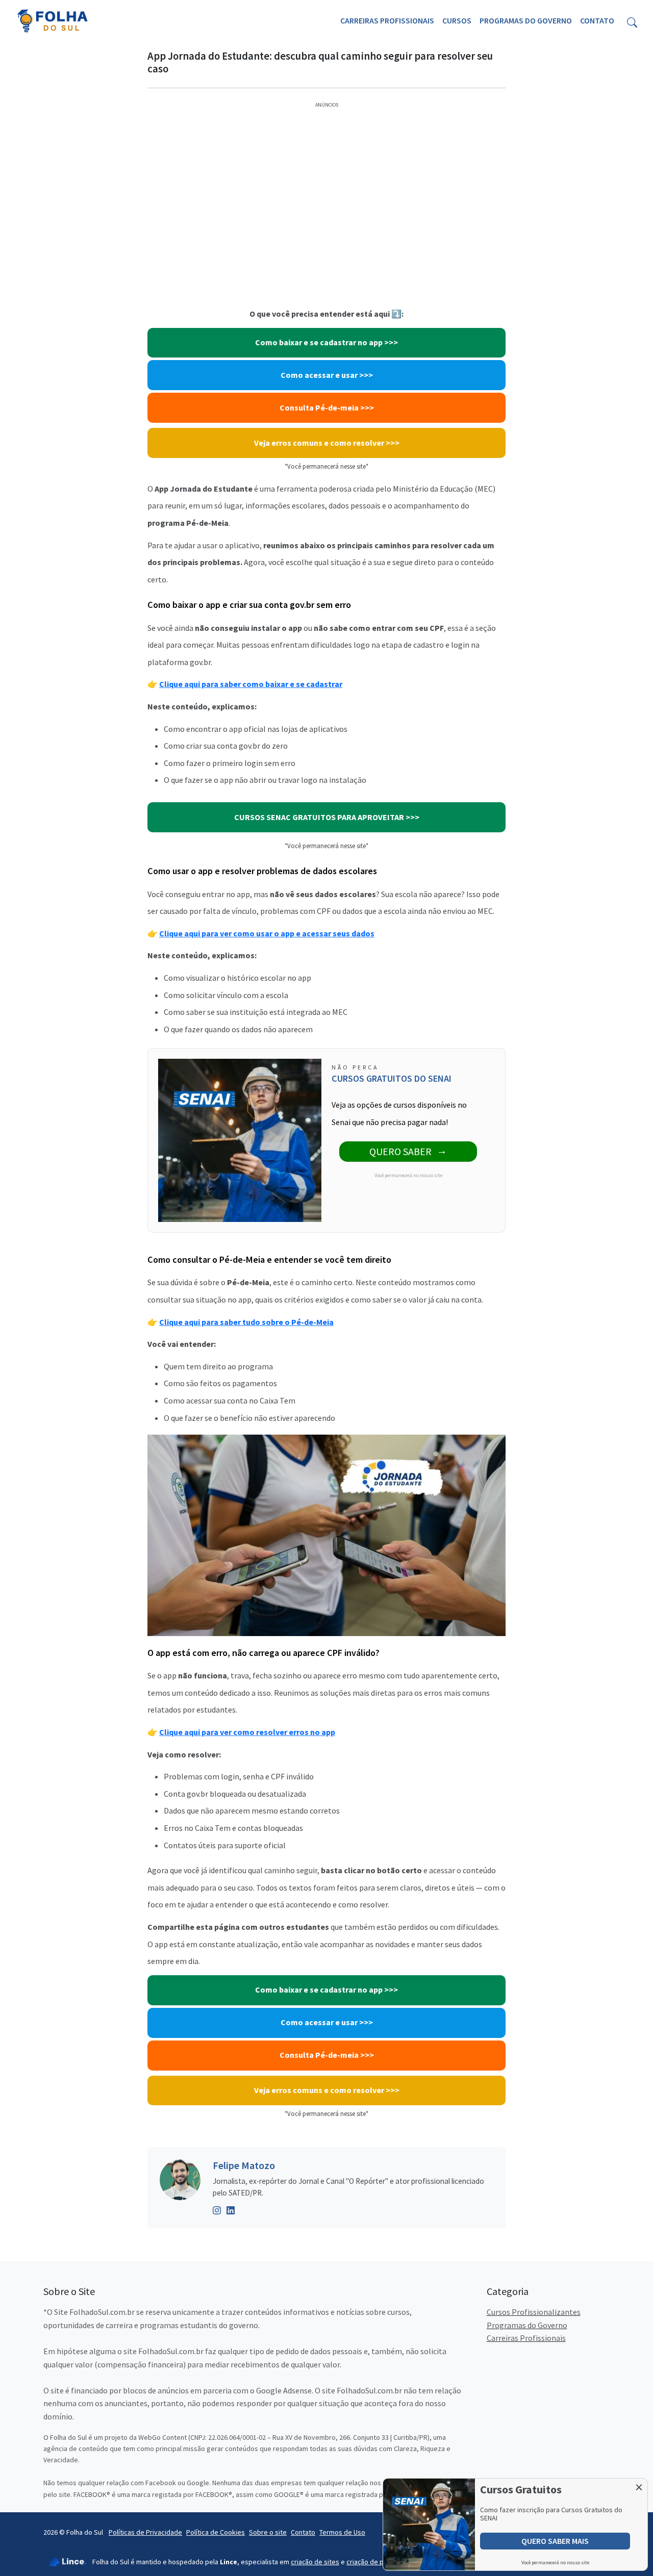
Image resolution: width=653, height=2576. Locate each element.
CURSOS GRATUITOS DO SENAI (392, 1078)
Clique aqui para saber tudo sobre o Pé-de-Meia (246, 1322)
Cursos (457, 20)
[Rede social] (218, 2209)
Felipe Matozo (244, 2165)
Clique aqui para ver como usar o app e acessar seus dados (267, 933)
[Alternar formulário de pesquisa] (632, 21)
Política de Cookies (216, 2532)
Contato (597, 20)
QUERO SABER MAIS (555, 2541)
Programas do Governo (526, 20)
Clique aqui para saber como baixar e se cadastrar (251, 684)
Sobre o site (268, 2532)
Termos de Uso (342, 2532)
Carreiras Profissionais (387, 20)
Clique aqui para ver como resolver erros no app (247, 1732)
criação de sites (315, 2562)
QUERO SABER (400, 1151)
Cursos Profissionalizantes (534, 2312)
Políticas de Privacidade (145, 2532)
